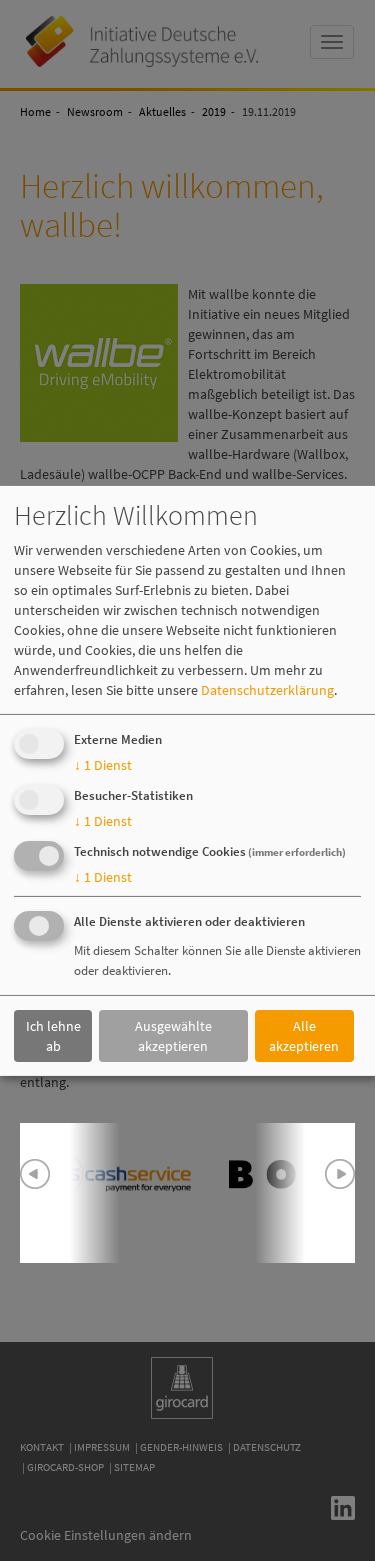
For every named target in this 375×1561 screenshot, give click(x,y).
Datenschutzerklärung (267, 690)
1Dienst (103, 765)
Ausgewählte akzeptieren (173, 1036)
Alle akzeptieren (304, 1036)
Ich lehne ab (53, 1036)
